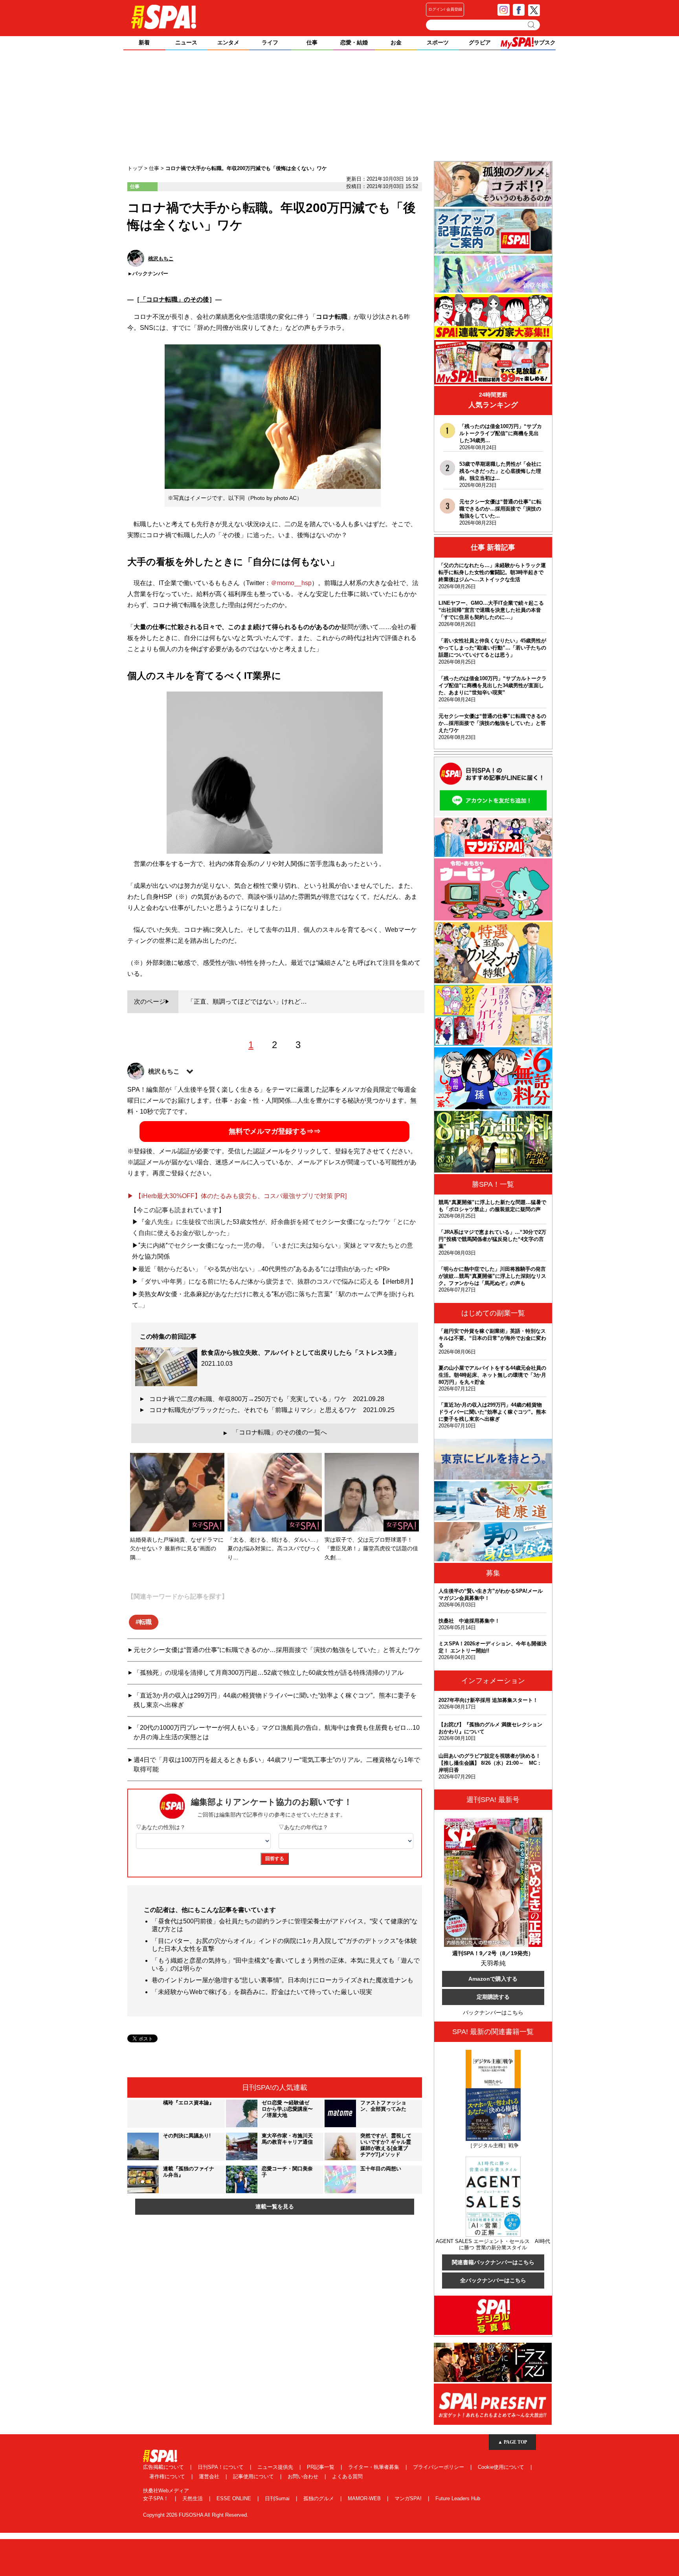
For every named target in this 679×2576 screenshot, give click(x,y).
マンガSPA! (409, 2498)
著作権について (168, 2476)
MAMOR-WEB (365, 2498)
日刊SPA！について (221, 2467)
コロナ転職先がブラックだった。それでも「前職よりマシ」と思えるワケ (272, 1410)
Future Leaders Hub (458, 2498)
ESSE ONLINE (235, 2498)
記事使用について (254, 2476)
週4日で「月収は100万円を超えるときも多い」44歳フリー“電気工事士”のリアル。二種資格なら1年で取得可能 (277, 1765)
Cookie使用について (502, 2467)
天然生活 (193, 2498)
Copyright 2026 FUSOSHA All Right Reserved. (196, 2515)
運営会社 (210, 2476)
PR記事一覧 (321, 2467)
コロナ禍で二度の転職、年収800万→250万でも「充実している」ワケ (267, 1399)
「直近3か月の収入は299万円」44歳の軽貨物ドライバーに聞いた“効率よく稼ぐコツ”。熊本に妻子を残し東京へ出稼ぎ (275, 1700)
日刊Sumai (278, 2498)
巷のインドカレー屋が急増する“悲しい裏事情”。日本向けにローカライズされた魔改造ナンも (283, 1980)
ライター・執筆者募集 (374, 2467)
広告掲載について (164, 2467)
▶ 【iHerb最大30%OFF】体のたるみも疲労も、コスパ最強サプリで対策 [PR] (237, 1196)
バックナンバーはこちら (493, 2012)
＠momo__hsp (291, 583)
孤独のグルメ (319, 2498)
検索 (532, 25)
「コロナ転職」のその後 (174, 299)
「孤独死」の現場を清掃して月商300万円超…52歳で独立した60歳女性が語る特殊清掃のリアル (269, 1673)
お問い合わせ (304, 2476)
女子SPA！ (157, 2498)
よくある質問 (347, 2476)
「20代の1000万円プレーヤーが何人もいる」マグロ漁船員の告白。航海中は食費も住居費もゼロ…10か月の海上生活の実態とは (277, 1732)
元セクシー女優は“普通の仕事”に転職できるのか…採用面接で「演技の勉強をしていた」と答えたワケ (277, 1650)
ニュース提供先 (276, 2467)
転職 (145, 1622)
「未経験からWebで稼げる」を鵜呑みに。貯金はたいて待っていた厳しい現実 (262, 1992)
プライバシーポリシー (439, 2467)
